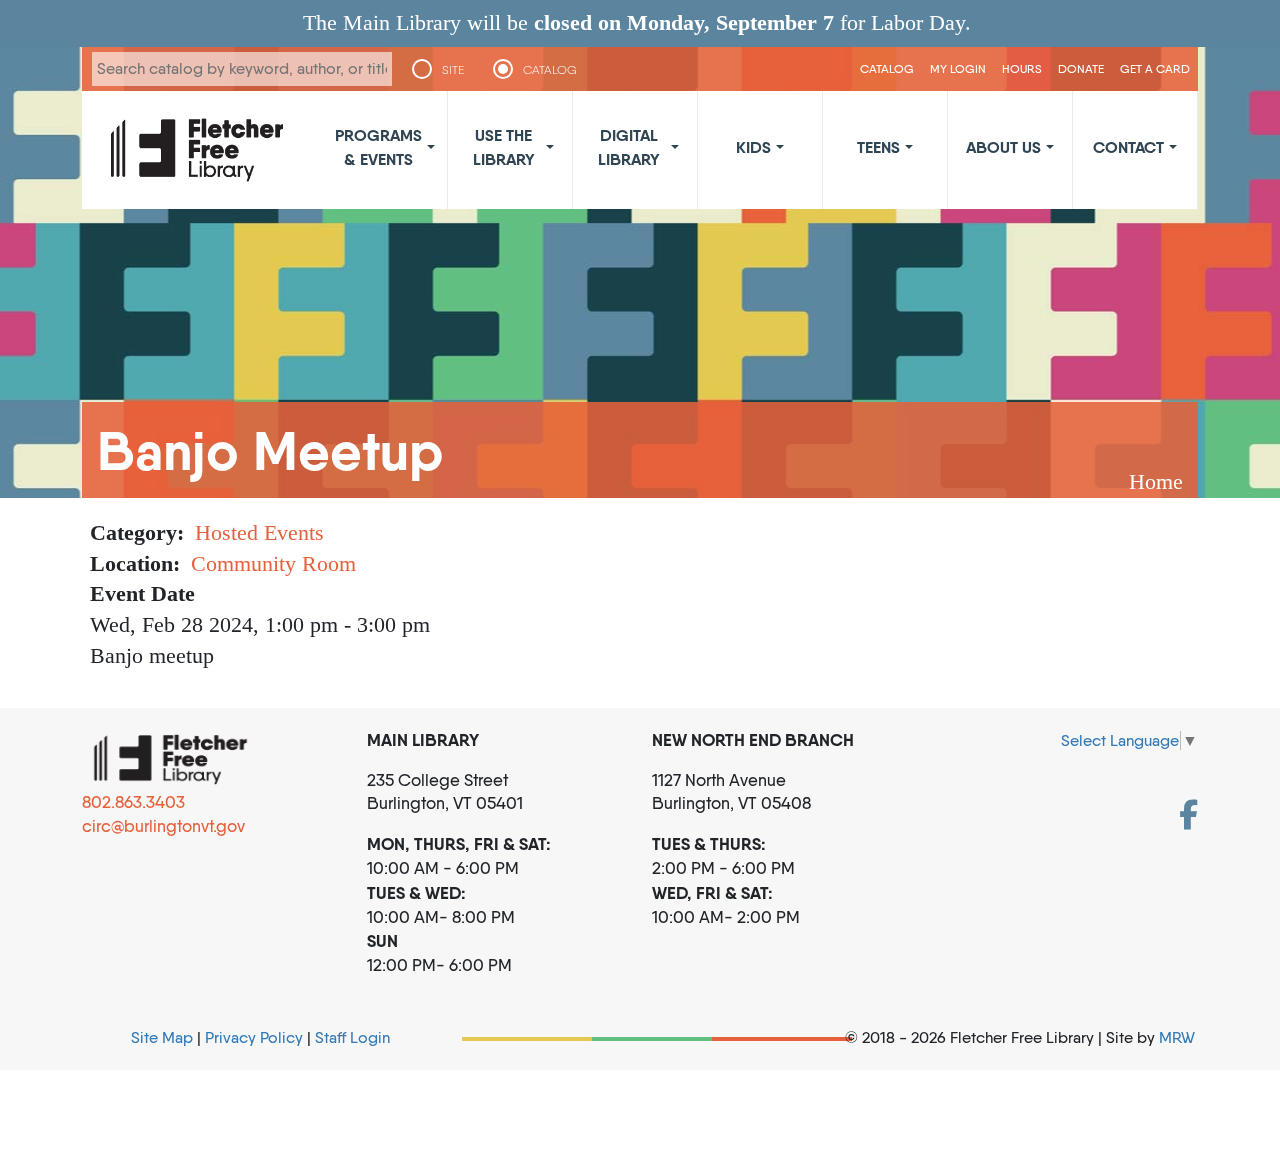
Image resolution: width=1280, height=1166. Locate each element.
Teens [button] (878, 147)
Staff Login (352, 1037)
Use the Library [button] (504, 147)
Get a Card (1155, 68)
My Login (958, 68)
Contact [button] (1128, 147)
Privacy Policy (254, 1037)
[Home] (197, 150)
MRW (1177, 1037)
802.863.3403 (133, 802)
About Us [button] (1003, 147)
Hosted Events (259, 532)
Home (1156, 481)
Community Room (273, 563)
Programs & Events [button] (378, 147)
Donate (1081, 68)
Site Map (162, 1037)
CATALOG (550, 70)
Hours (1022, 68)
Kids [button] (753, 147)
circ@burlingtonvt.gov (163, 826)
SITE (453, 70)
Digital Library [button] (629, 147)
